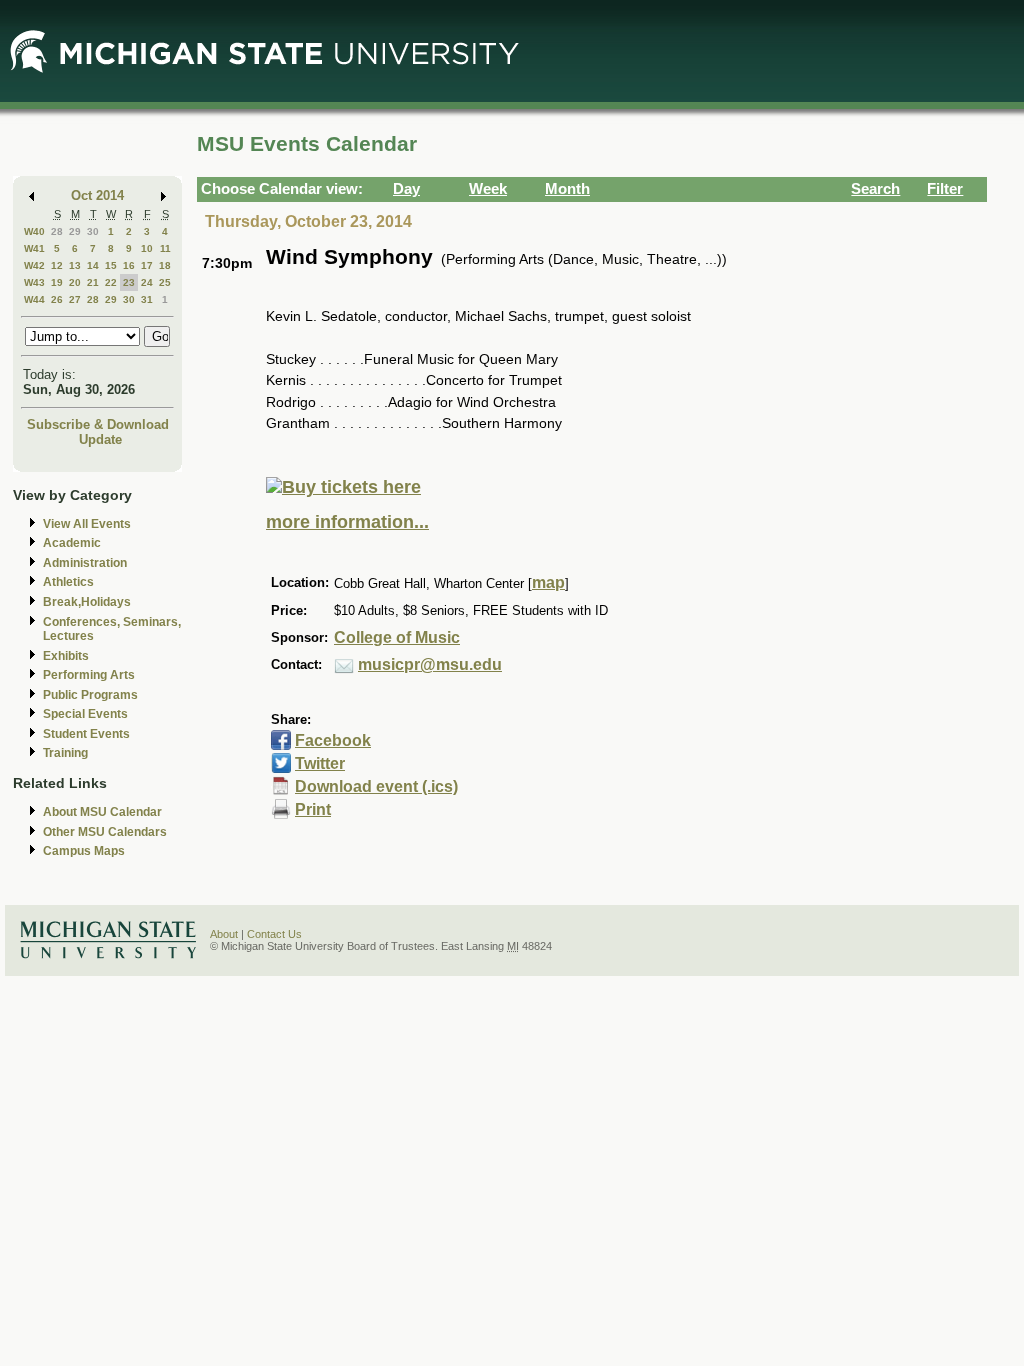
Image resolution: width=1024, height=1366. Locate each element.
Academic (72, 543)
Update (100, 439)
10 (147, 248)
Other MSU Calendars (105, 832)
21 (93, 282)
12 (57, 265)
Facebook (333, 740)
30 (93, 231)
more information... (347, 522)
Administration (85, 563)
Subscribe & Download (98, 424)
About (224, 934)
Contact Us (274, 934)
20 (75, 282)
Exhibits (66, 656)
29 (75, 231)
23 (129, 282)
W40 (34, 231)
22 (111, 282)
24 (147, 282)
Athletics (68, 582)
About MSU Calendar (102, 812)
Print (313, 809)
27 (75, 299)
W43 (34, 282)
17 (147, 265)
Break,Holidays (87, 602)
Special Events (85, 714)
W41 (34, 248)
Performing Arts (89, 675)
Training (65, 753)
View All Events (87, 524)
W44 (34, 299)
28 (57, 231)
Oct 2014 (97, 195)
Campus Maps (84, 851)
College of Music (397, 637)
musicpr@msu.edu (430, 664)
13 (75, 265)
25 (165, 282)
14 (93, 265)
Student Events (86, 734)
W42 (34, 265)
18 (165, 265)
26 (57, 299)
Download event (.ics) (376, 786)
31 (147, 299)
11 (165, 248)
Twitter (320, 763)
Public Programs (90, 695)
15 (111, 265)
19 (57, 282)
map (548, 582)
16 (129, 265)
